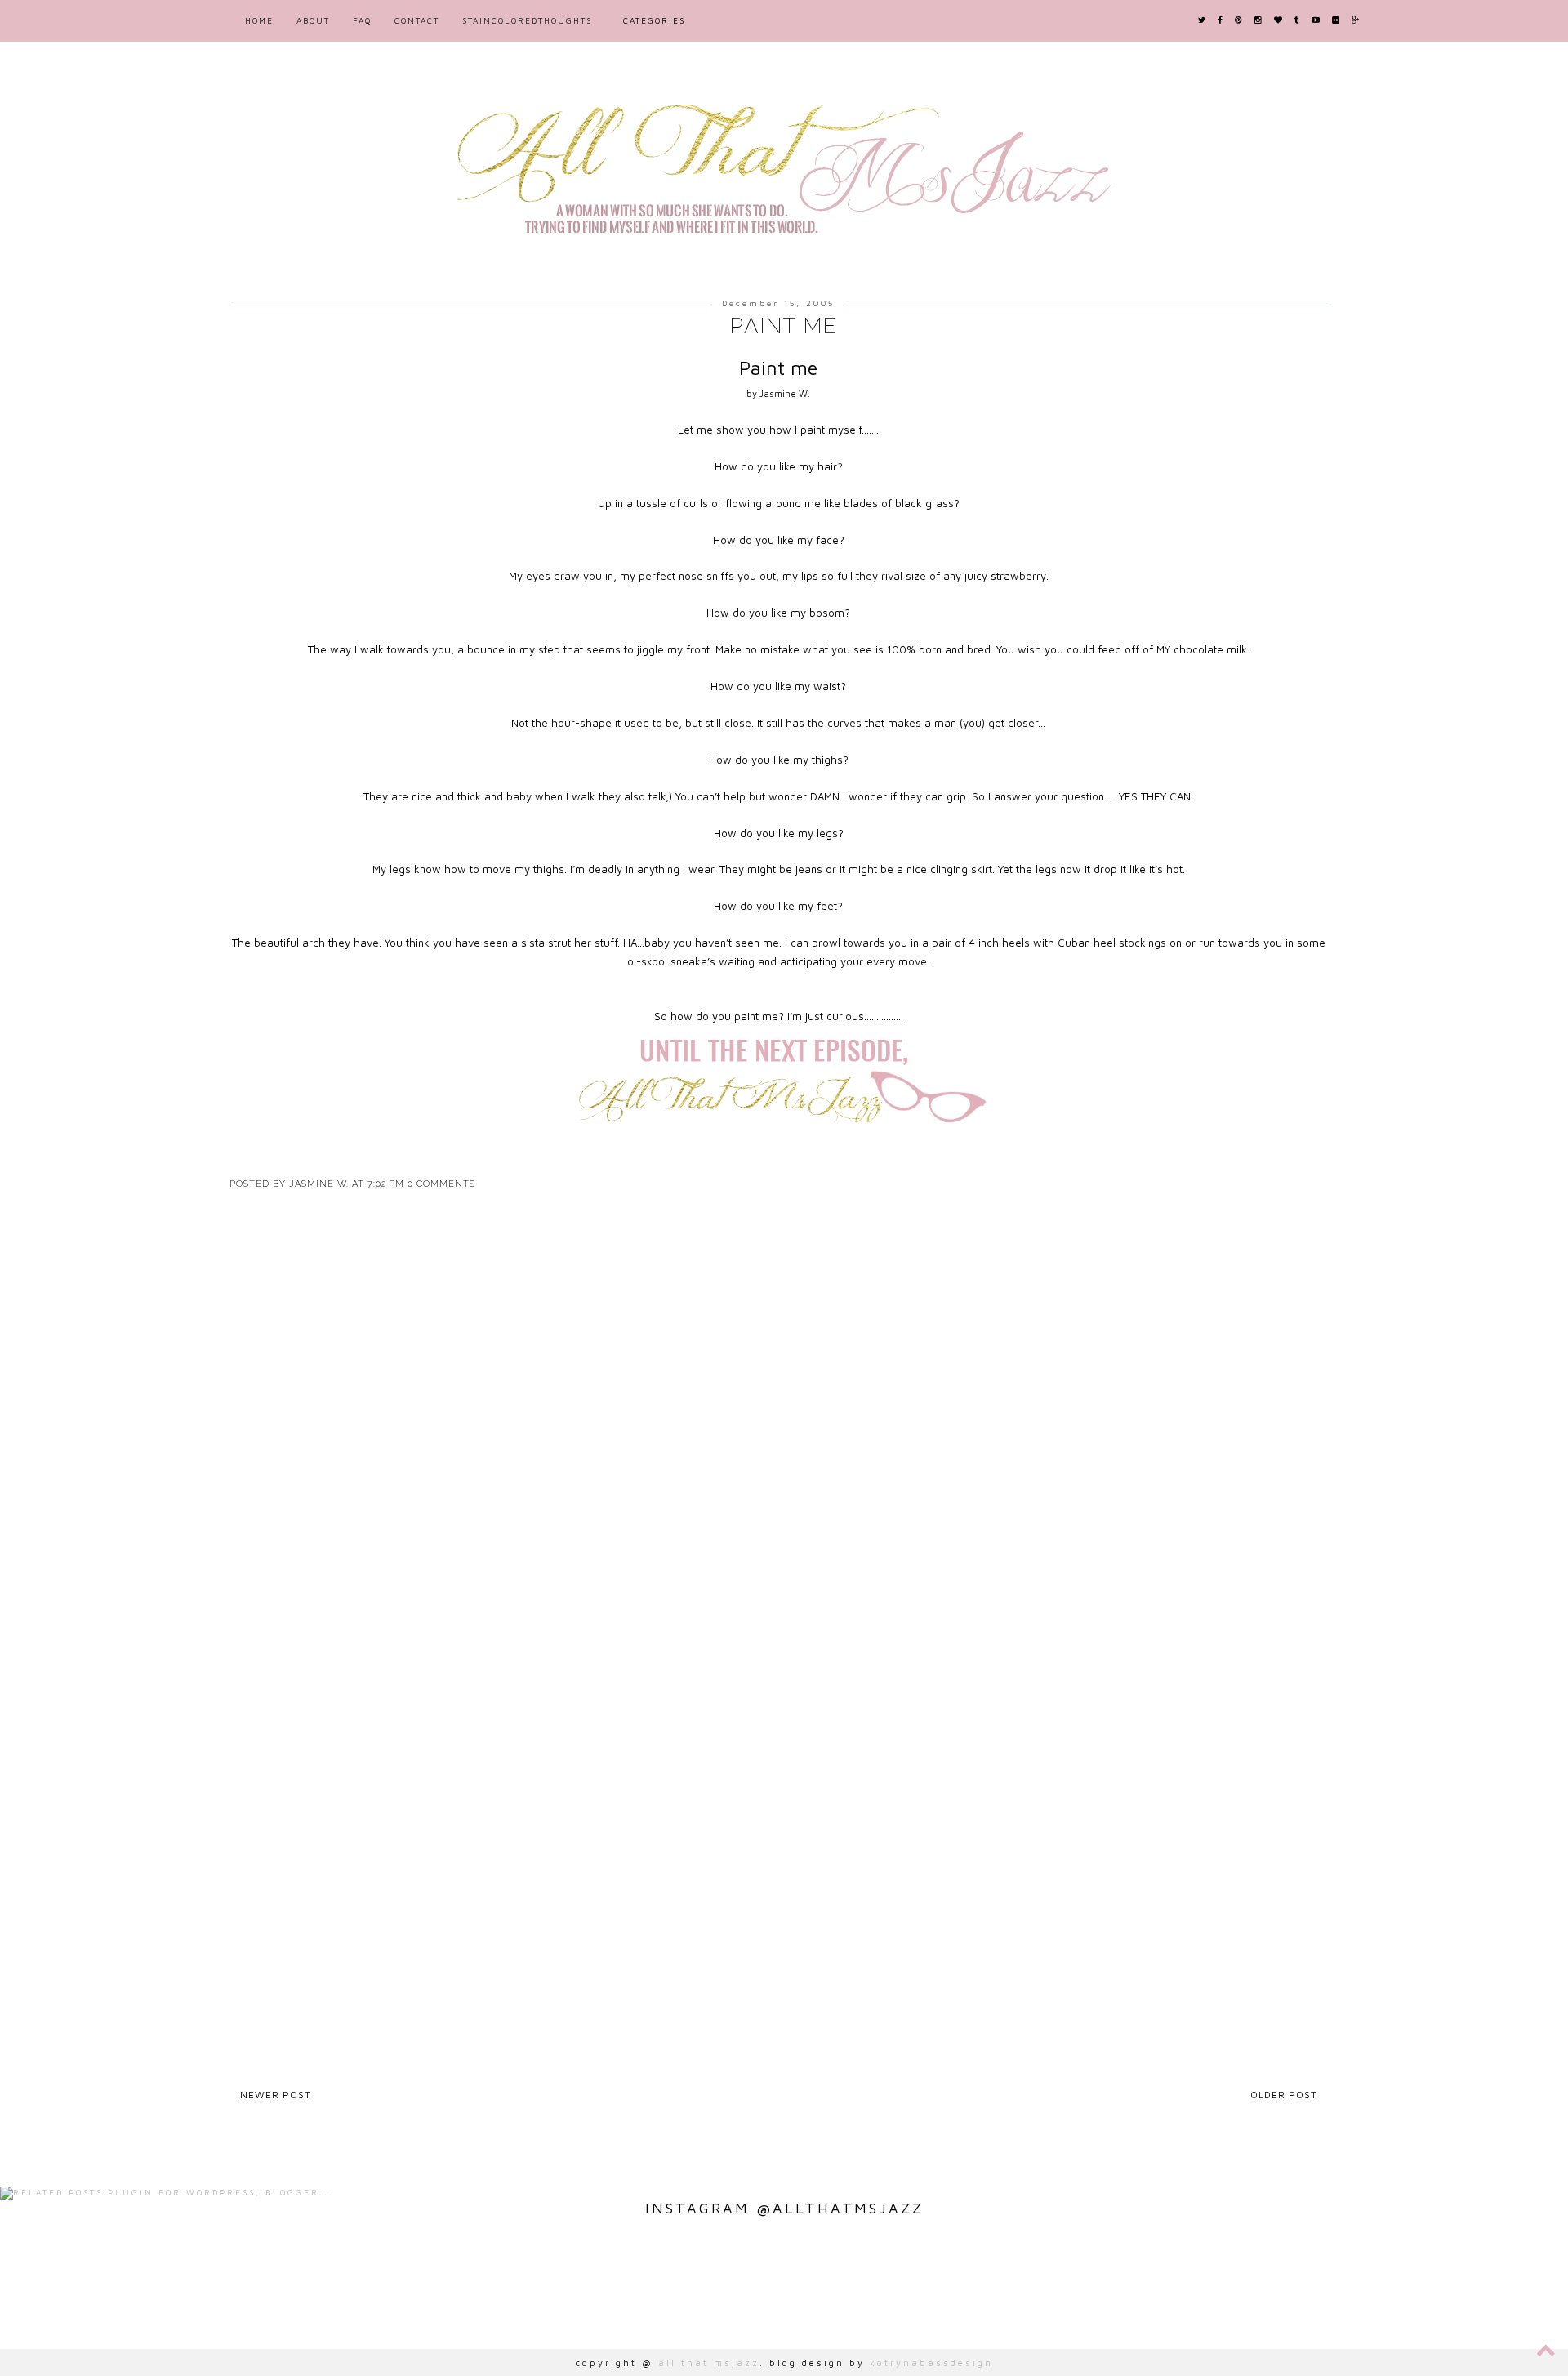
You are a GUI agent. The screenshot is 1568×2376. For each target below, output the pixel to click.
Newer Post (276, 2095)
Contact (417, 20)
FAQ (362, 20)
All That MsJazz (709, 2363)
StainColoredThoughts (527, 20)
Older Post (1284, 2095)
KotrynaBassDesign (931, 2363)
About (313, 20)
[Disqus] (784, 1442)
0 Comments (441, 1184)
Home (259, 20)
